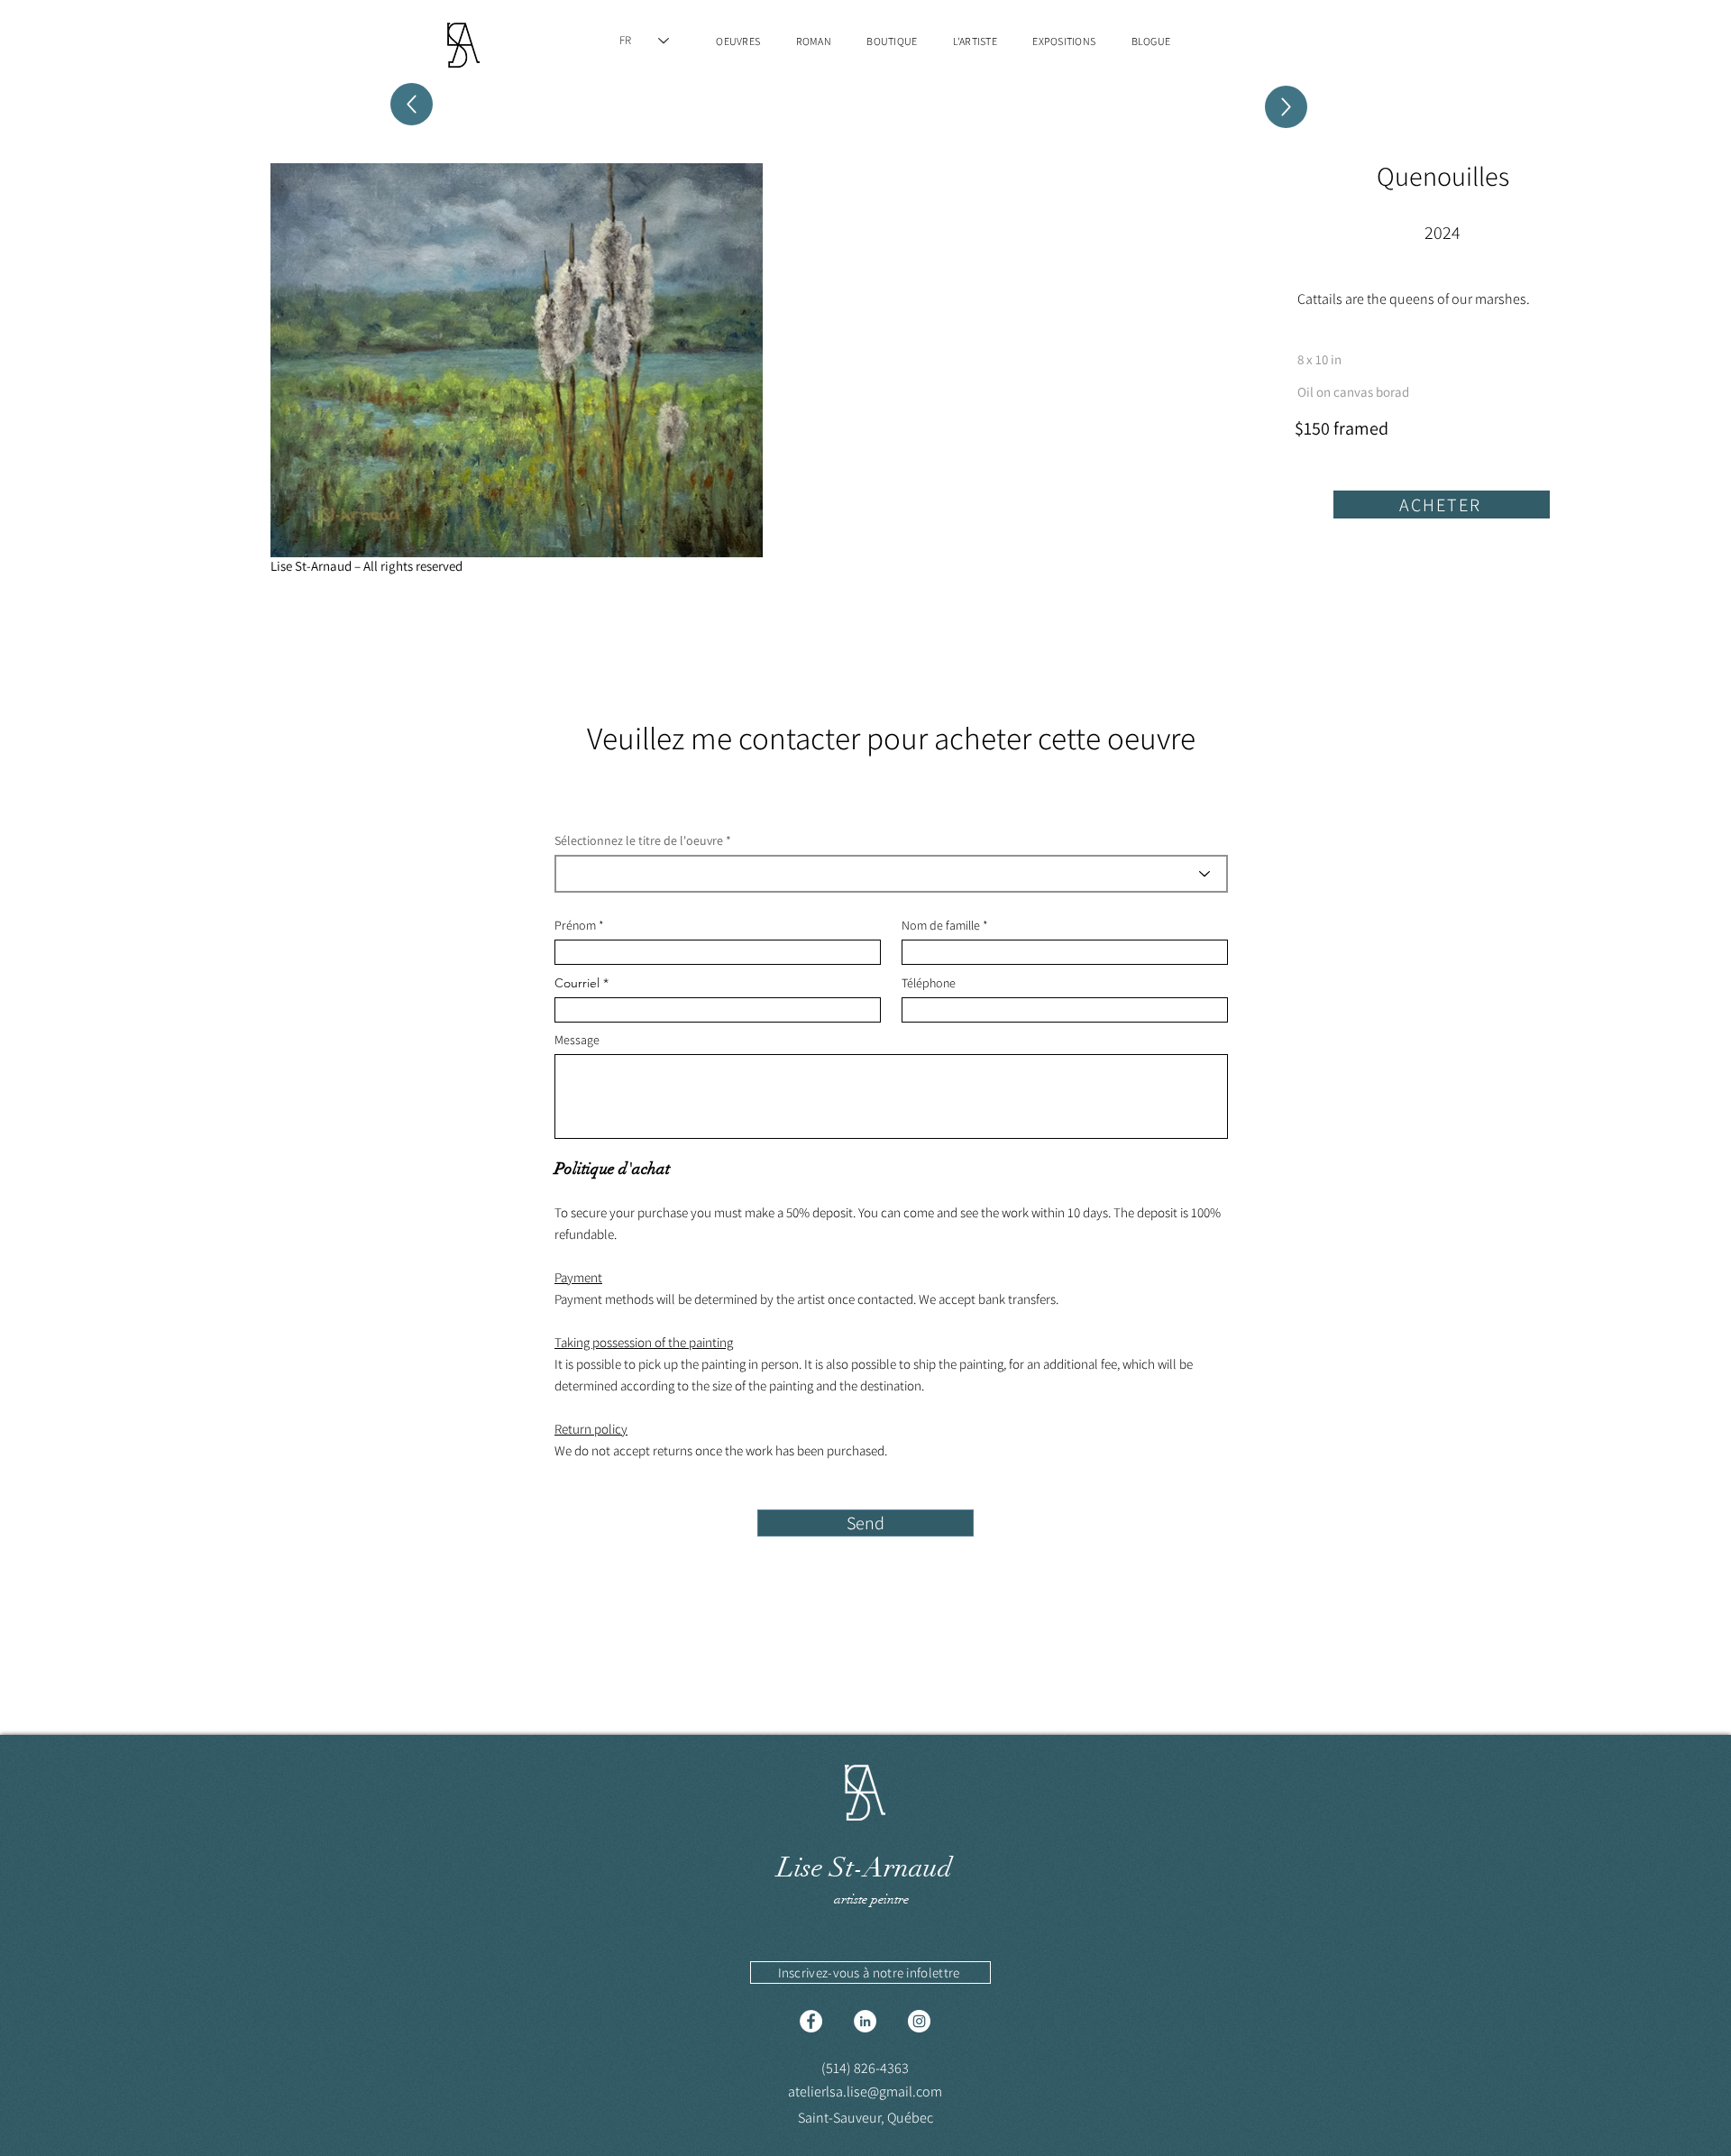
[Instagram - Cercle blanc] (919, 2021)
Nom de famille (941, 925)
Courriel (577, 983)
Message (577, 1040)
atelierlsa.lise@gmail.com (865, 2092)
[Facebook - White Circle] (811, 2021)
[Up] (1286, 107)
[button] (870, 1973)
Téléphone (929, 983)
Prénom (575, 925)
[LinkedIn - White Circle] (865, 2021)
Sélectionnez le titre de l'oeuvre (639, 840)
